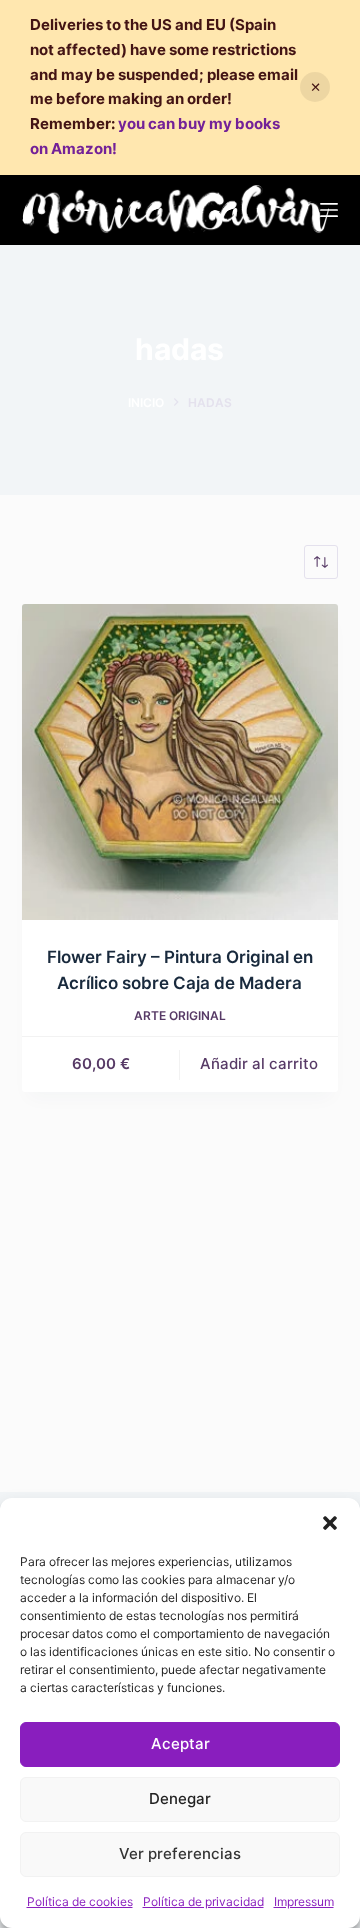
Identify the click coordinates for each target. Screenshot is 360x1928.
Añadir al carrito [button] (259, 1063)
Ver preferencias (180, 1853)
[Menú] (329, 210)
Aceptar (180, 1743)
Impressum (304, 1901)
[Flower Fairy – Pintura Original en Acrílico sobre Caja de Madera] (180, 762)
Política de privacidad (203, 1901)
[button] (330, 1523)
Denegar (180, 1798)
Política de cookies (80, 1901)
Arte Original (180, 1015)
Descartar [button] (315, 87)
